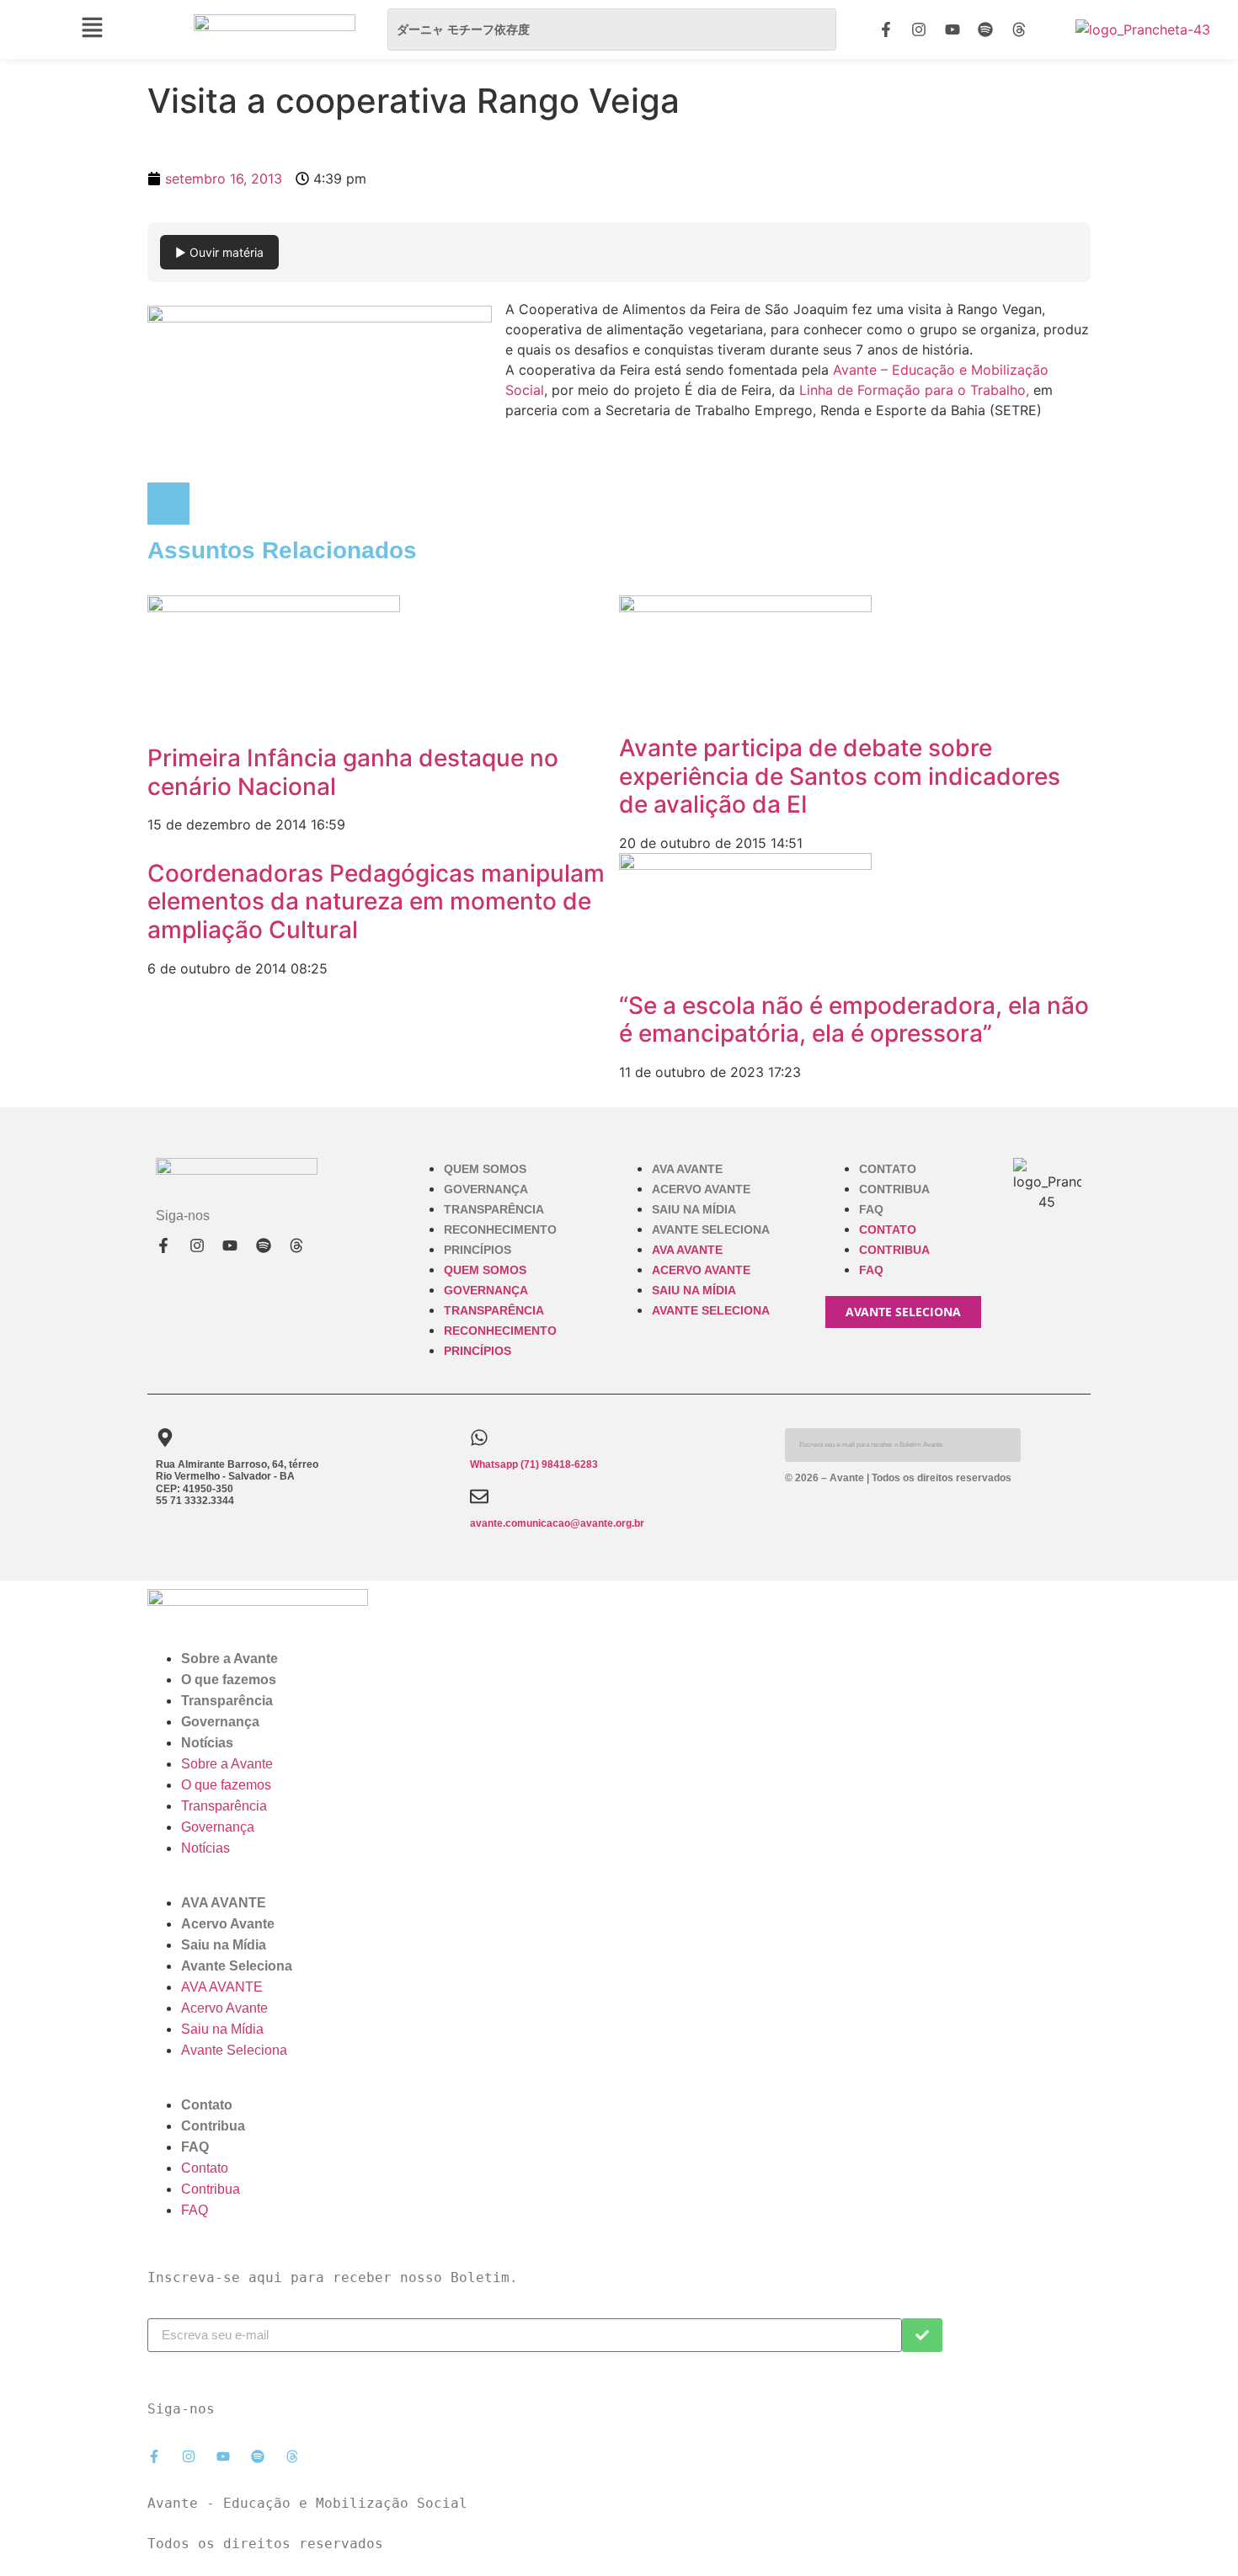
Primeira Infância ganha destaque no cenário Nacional (353, 772)
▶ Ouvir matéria (219, 252)
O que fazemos (229, 1680)
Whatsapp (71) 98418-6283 (534, 1464)
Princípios (478, 1250)
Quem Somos (485, 1169)
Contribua (894, 1189)
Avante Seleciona (711, 1229)
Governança (486, 1189)
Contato (888, 1169)
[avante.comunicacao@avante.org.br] (479, 1496)
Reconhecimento (500, 1229)
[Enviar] (922, 2335)
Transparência (494, 1209)
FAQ (871, 1209)
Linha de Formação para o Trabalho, (912, 390)
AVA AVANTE (687, 1169)
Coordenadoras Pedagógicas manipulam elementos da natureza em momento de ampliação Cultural (376, 901)
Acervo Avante (701, 1189)
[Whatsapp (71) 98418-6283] (479, 1437)
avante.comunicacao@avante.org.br (557, 1523)
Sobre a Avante (229, 1659)
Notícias (207, 1743)
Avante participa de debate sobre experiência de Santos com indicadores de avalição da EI (840, 776)
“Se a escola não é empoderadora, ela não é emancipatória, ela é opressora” (854, 1020)
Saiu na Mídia (694, 1209)
